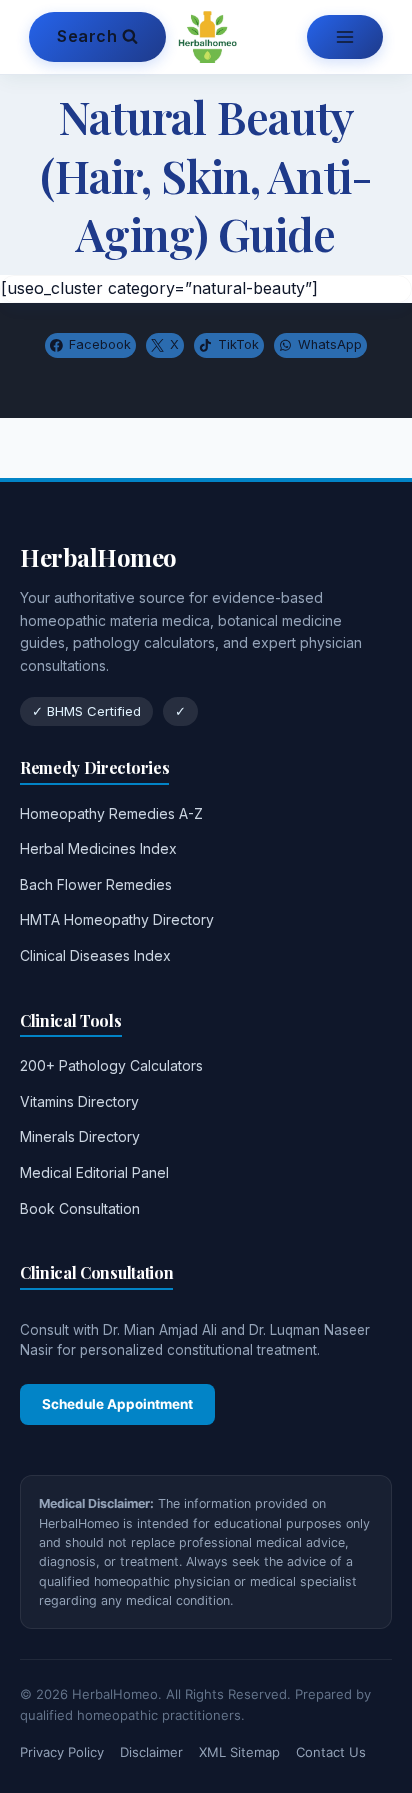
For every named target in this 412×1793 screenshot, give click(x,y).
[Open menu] (345, 37)
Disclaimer (151, 1752)
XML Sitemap (239, 1752)
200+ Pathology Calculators (111, 1065)
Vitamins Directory (79, 1101)
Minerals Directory (80, 1136)
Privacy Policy (62, 1752)
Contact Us (331, 1752)
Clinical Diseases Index (95, 955)
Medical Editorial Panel (94, 1172)
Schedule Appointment (117, 1404)
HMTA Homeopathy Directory (117, 919)
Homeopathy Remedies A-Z (111, 813)
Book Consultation (80, 1208)
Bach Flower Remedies (96, 884)
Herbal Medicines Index (98, 848)
